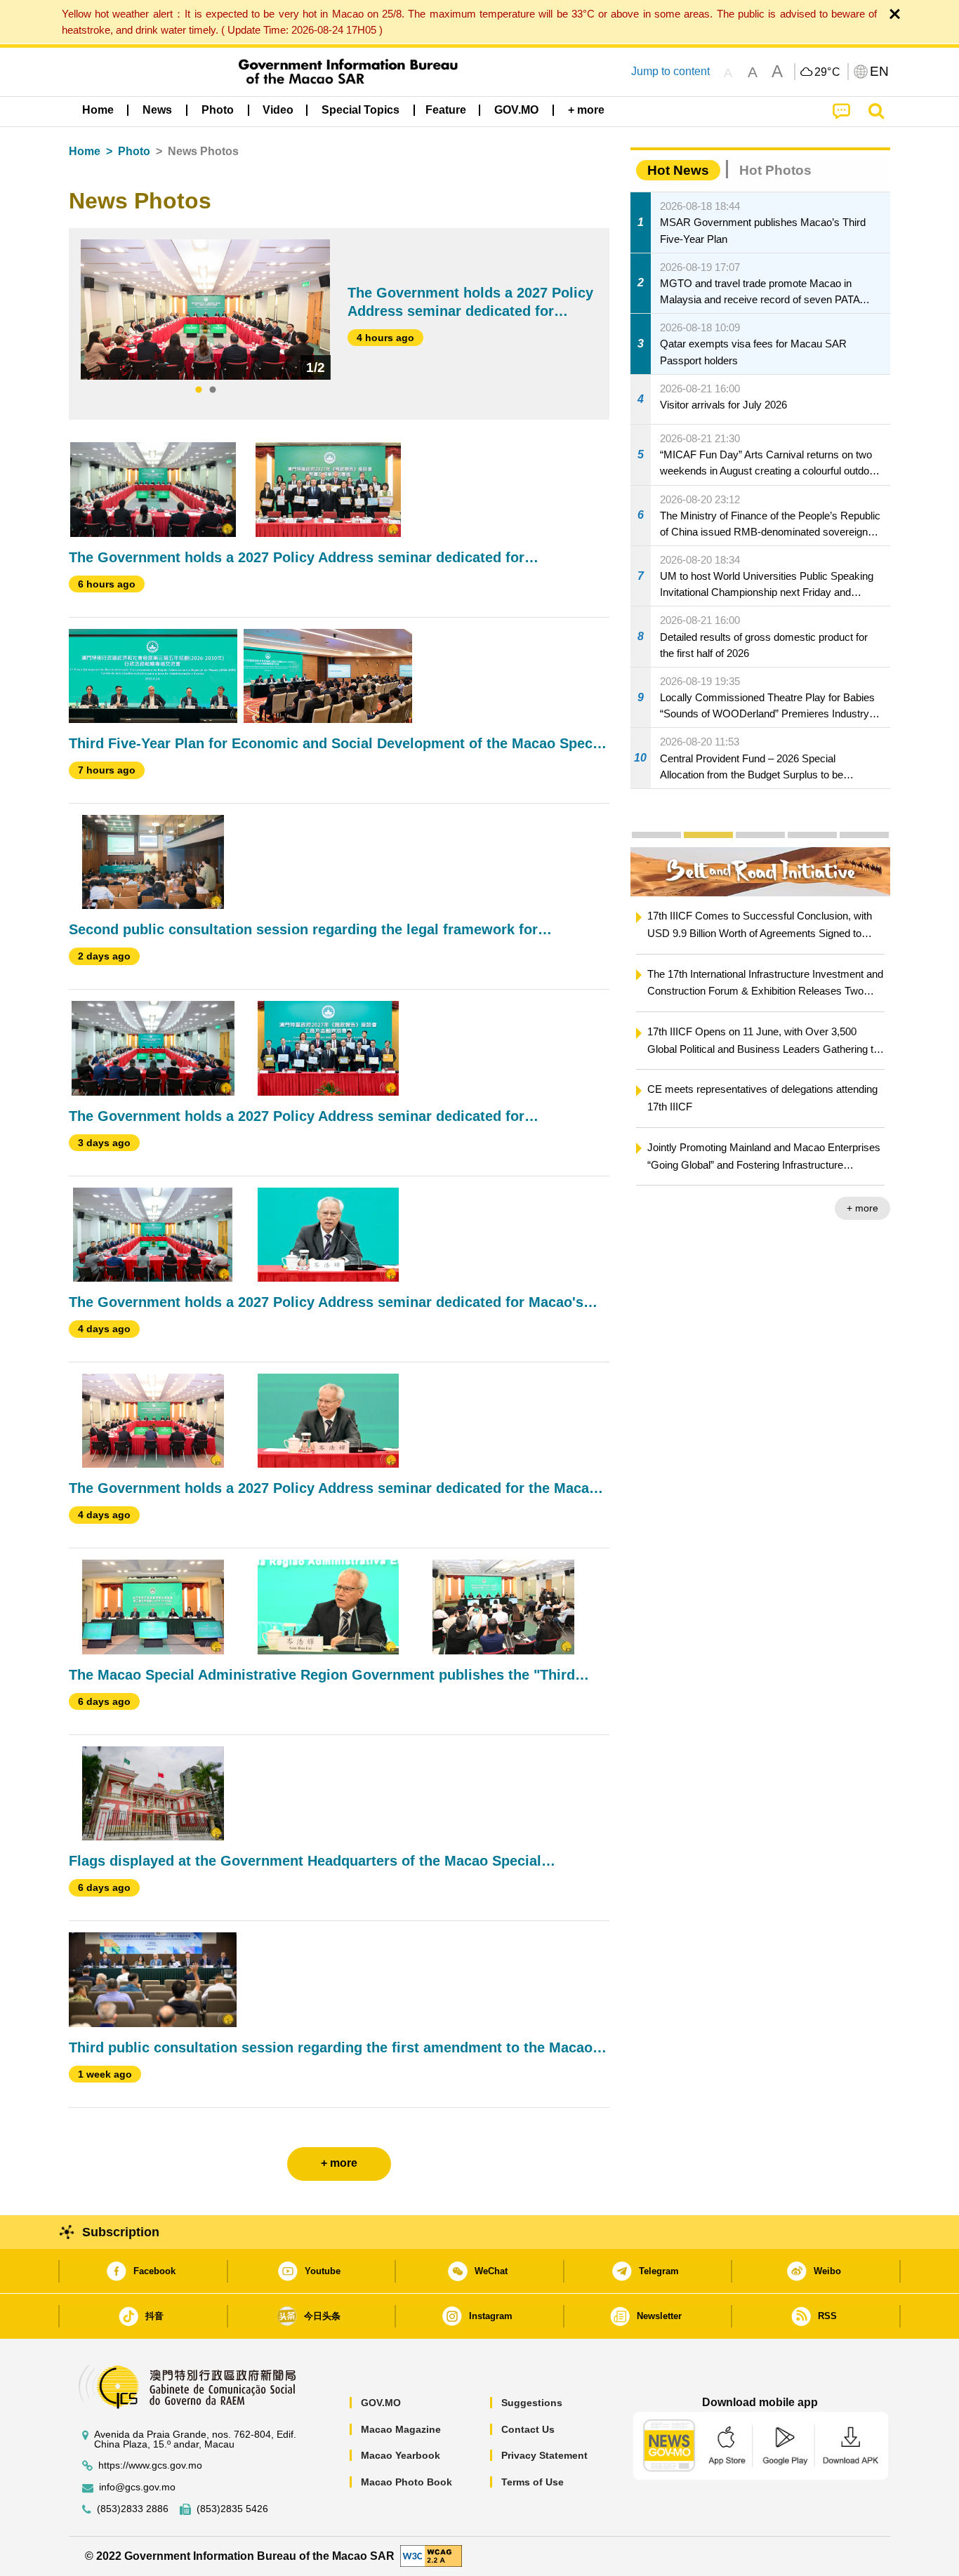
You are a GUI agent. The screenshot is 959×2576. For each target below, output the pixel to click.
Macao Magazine (401, 2429)
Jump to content (670, 71)
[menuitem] (157, 110)
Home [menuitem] (98, 110)
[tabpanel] (205, 310)
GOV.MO (381, 2403)
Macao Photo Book (406, 2482)
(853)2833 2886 (133, 2509)
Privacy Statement (544, 2455)
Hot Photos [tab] (775, 170)
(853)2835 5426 (232, 2509)
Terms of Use (533, 2482)
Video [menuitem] (278, 110)
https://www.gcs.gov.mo (150, 2465)
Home (85, 151)
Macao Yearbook (401, 2455)
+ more (862, 1208)
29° (828, 72)
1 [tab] (199, 390)
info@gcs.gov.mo (137, 2487)
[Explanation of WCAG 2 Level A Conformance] (431, 2555)
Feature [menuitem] (446, 110)
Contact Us (528, 2429)
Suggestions (532, 2403)
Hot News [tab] (678, 170)
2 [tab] (213, 390)
